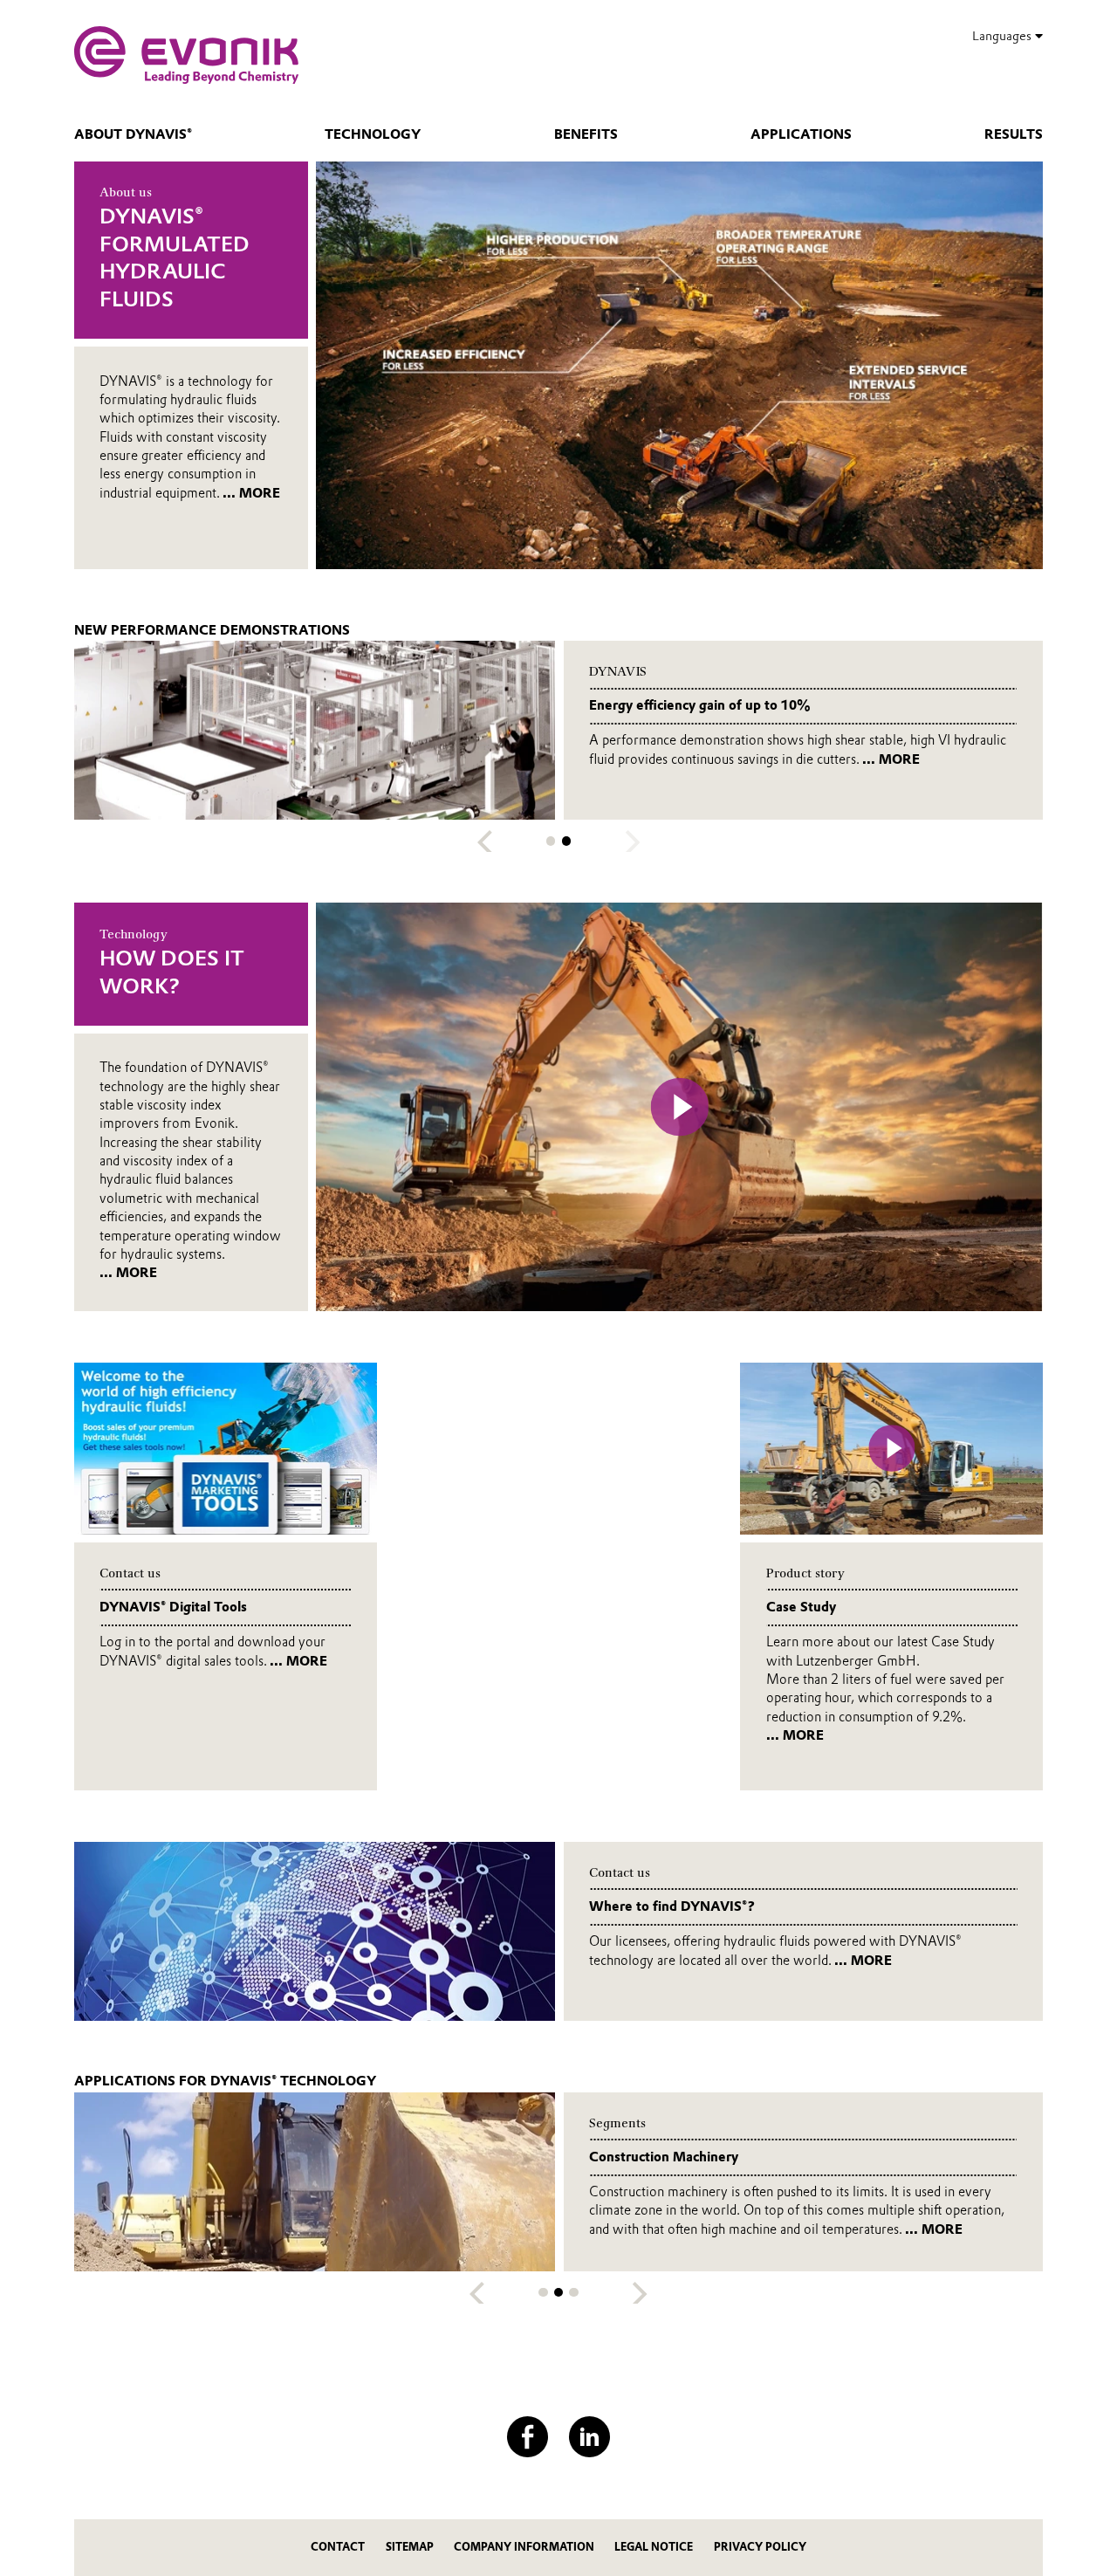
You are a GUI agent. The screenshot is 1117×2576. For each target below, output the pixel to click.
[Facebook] (528, 2437)
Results (1014, 134)
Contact (338, 2547)
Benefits (586, 134)
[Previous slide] (485, 842)
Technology (373, 134)
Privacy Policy (760, 2547)
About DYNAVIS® (133, 134)
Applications (801, 134)
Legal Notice (654, 2547)
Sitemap (410, 2547)
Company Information (524, 2547)
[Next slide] (640, 2294)
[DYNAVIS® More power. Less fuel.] (186, 55)
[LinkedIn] (589, 2437)
